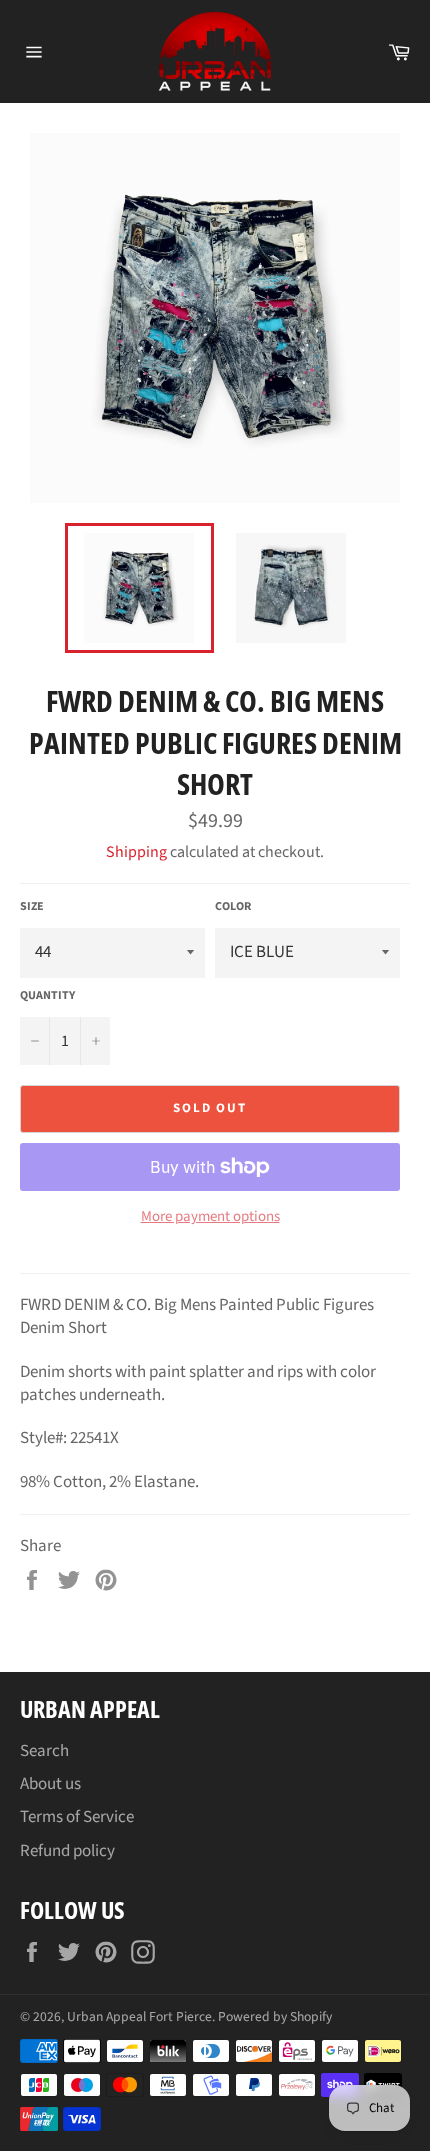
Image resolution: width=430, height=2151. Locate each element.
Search (44, 1751)
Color (233, 907)
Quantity (47, 996)
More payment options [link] (210, 1217)
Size (32, 907)
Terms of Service (77, 1817)
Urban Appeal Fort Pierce (139, 2016)
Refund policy (67, 1851)
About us (50, 1784)
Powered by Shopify (275, 2016)
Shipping (136, 852)
